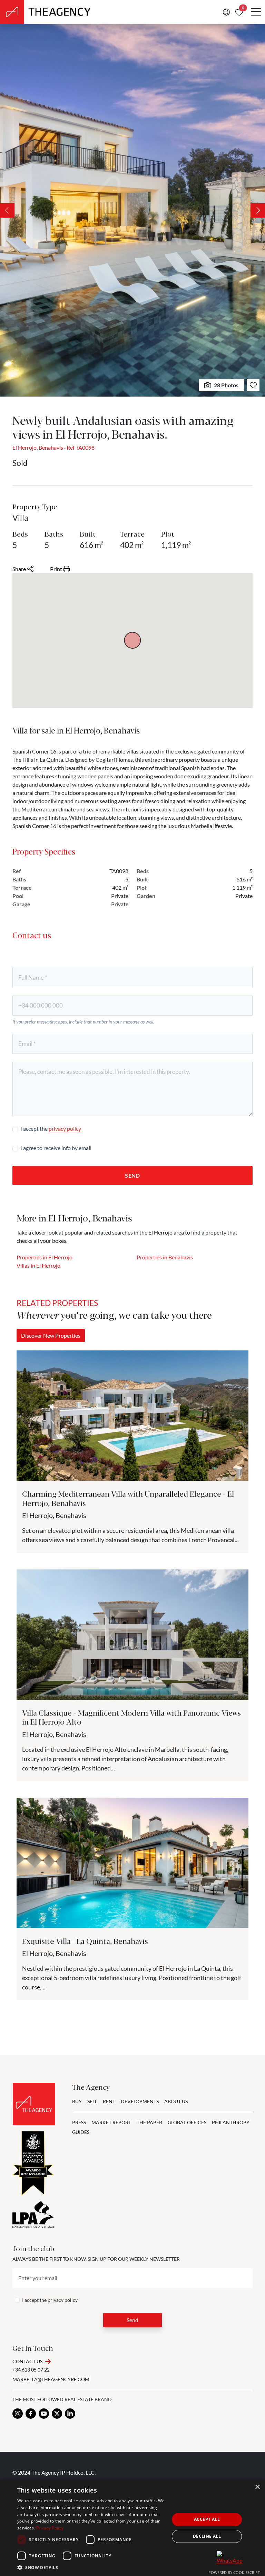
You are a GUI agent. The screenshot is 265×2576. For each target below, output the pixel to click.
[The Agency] (34, 2104)
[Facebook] (31, 2414)
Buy (77, 2101)
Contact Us (27, 2361)
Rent (109, 2101)
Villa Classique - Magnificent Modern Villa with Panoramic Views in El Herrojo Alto (131, 1717)
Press (79, 2122)
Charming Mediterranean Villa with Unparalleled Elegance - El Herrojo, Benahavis (128, 1498)
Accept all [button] (207, 2519)
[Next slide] (258, 210)
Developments (140, 2101)
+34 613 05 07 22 (31, 2370)
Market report (111, 2122)
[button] (91, 2567)
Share (19, 569)
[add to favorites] (253, 385)
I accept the (51, 1129)
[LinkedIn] (70, 2414)
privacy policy (65, 1129)
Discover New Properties (51, 1335)
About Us (176, 2101)
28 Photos (226, 385)
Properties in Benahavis (165, 1257)
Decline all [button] (207, 2536)
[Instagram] (18, 2414)
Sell (92, 2101)
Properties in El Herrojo (45, 1257)
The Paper (149, 2122)
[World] (226, 12)
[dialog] (132, 2528)
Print (56, 569)
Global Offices (187, 2122)
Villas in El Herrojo (38, 1265)
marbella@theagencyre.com (51, 2379)
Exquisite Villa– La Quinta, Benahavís (85, 1941)
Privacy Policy (50, 2528)
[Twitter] (57, 2414)
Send (132, 1175)
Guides (81, 2132)
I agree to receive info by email (56, 1148)
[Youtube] (44, 2414)
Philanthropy (231, 2122)
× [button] (257, 2487)
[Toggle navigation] (256, 12)
